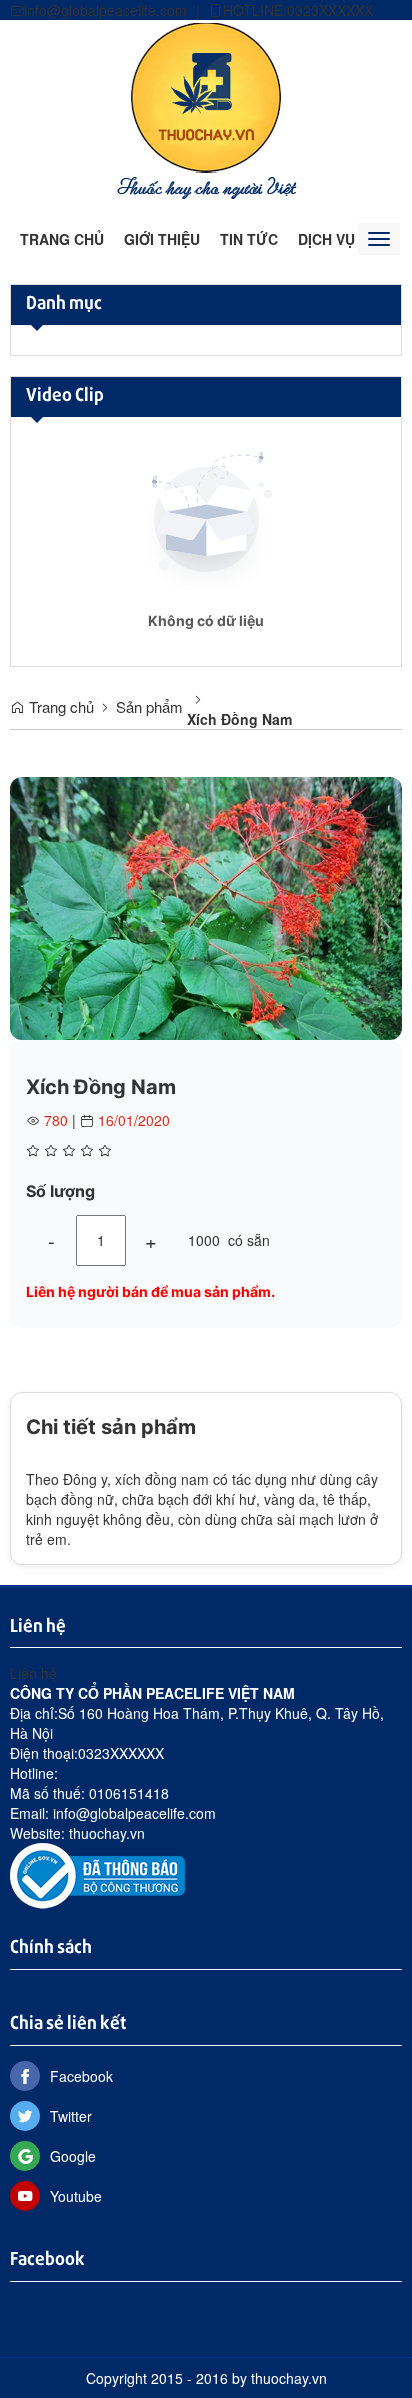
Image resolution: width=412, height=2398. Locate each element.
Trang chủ (62, 239)
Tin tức (249, 239)
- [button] (51, 1240)
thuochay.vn (107, 1833)
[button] (384, 795)
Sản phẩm (149, 706)
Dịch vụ (326, 239)
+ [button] (151, 1240)
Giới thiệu (162, 239)
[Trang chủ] (206, 109)
